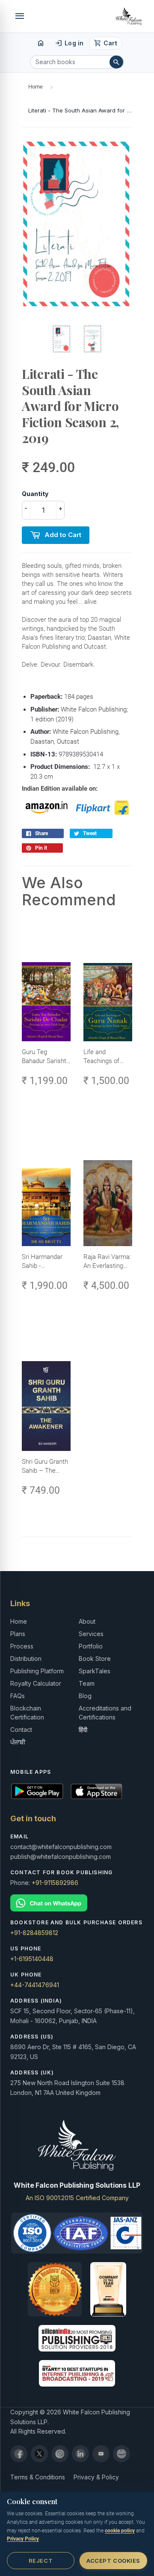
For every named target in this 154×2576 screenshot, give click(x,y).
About (87, 1621)
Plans (18, 1634)
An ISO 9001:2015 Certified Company (77, 2198)
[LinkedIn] (80, 2454)
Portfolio (91, 1646)
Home (36, 87)
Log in (69, 43)
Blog (85, 1696)
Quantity (35, 494)
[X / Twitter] (39, 2454)
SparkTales (95, 1671)
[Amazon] (121, 2454)
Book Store (95, 1659)
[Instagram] (60, 2454)
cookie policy (120, 2531)
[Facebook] (19, 2454)
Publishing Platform (37, 1671)
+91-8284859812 (34, 1933)
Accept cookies (113, 2561)
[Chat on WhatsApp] (77, 1903)
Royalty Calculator (36, 1683)
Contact (21, 1730)
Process (22, 1646)
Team (87, 1683)
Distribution (26, 1659)
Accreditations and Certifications (105, 1713)
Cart (105, 43)
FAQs (18, 1696)
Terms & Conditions (38, 2477)
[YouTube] (101, 2454)
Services (91, 1634)
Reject (41, 2561)
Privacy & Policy (96, 2477)
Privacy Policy (23, 2539)
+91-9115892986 (55, 1883)
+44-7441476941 (35, 1985)
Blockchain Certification (27, 1713)
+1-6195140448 (32, 1959)
